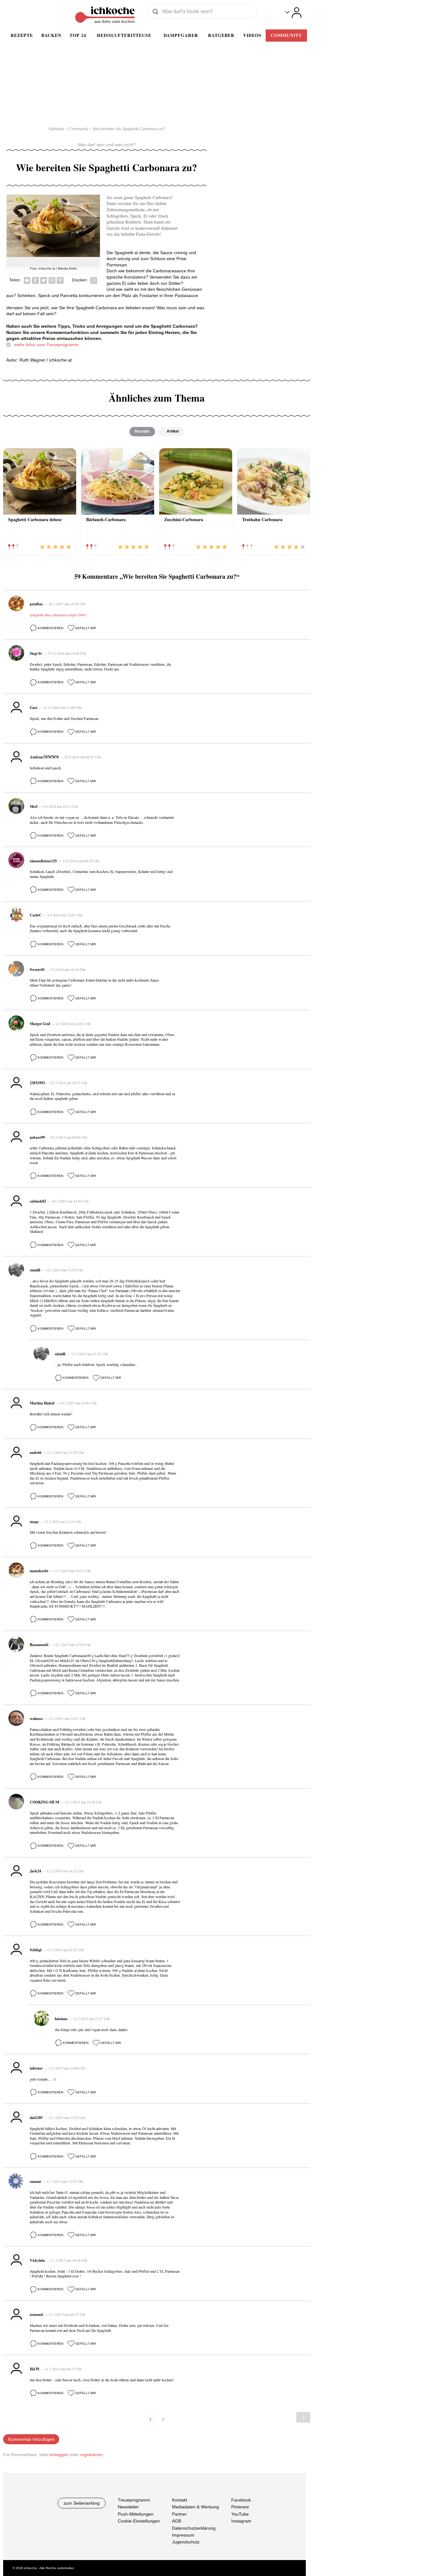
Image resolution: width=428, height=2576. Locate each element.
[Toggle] (293, 13)
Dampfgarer (181, 35)
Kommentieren (50, 628)
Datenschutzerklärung (194, 2528)
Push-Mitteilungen (136, 2514)
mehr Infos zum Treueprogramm (46, 345)
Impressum (183, 2535)
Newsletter (128, 2507)
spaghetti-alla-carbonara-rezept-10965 (58, 615)
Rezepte (22, 35)
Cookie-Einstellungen (139, 2521)
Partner (179, 2514)
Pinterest (240, 2507)
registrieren (91, 2455)
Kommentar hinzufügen (31, 2439)
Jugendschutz (186, 2542)
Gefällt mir (86, 628)
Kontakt (180, 2500)
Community (286, 35)
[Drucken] (94, 280)
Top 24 (78, 35)
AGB (177, 2521)
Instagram (241, 2521)
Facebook (241, 2500)
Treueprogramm (134, 2500)
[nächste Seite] (303, 2417)
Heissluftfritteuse (124, 35)
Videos (252, 35)
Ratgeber (221, 35)
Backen (51, 35)
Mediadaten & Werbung (196, 2507)
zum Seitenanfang (82, 2503)
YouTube (240, 2514)
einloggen (59, 2455)
